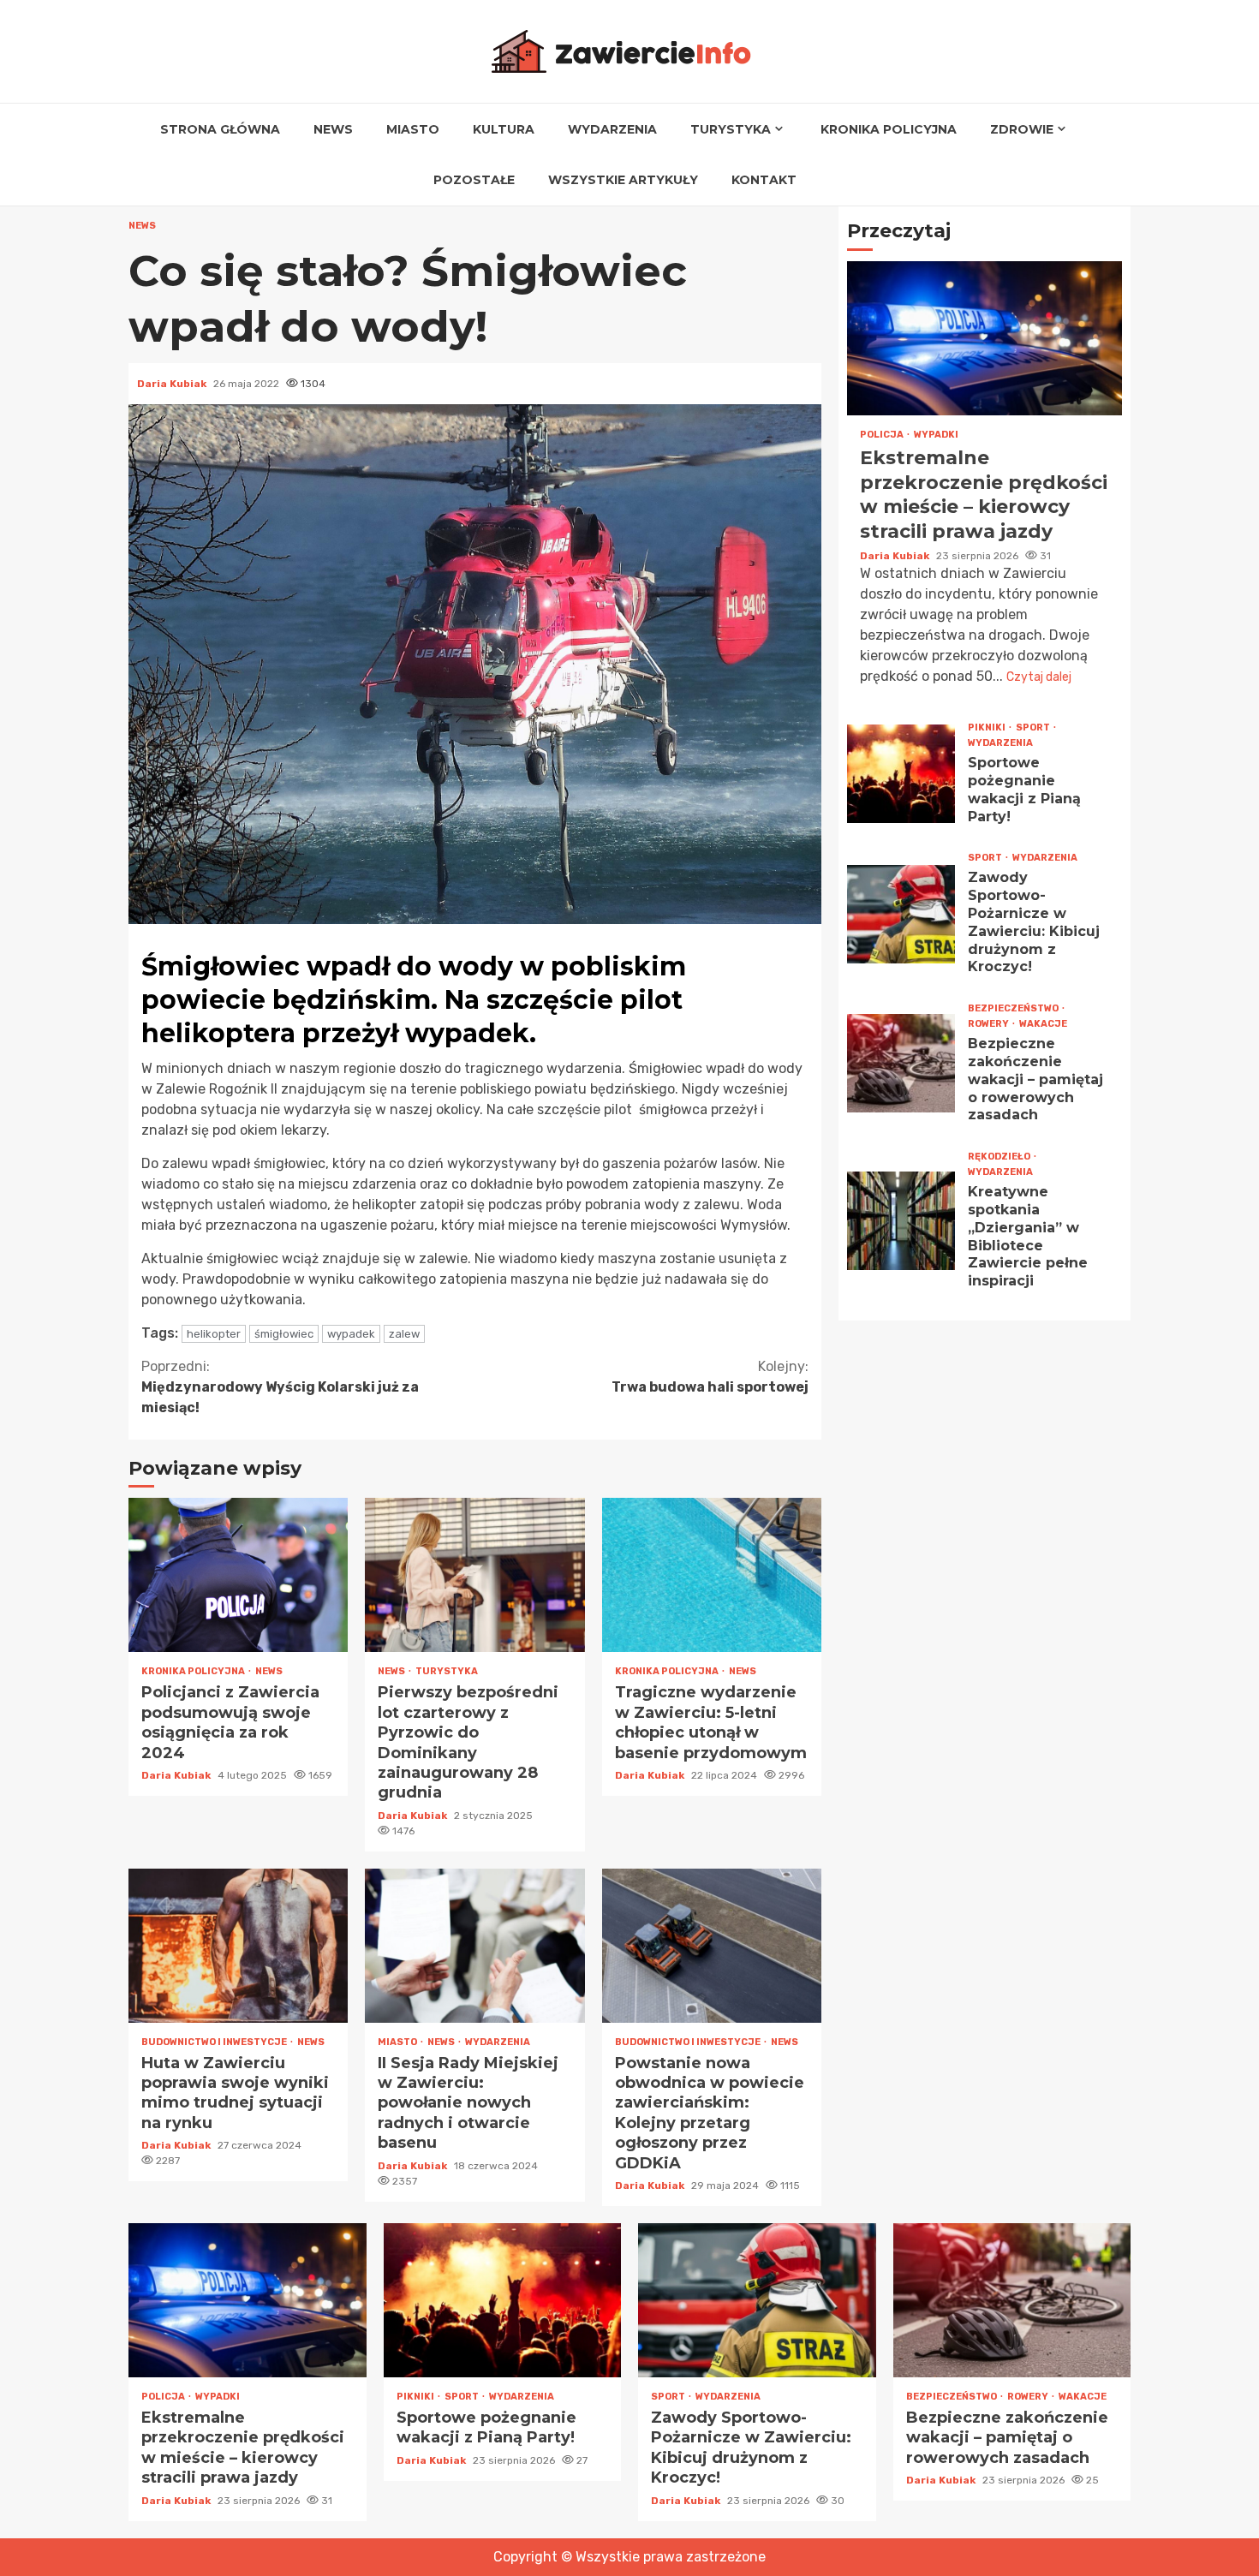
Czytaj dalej (1039, 677)
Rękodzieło (1000, 1157)
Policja (883, 435)
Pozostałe (474, 180)
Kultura (504, 129)
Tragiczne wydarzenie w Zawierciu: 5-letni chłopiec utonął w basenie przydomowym (712, 1575)
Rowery (989, 1024)
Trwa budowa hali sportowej (710, 1377)
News (333, 129)
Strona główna (220, 129)
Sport (1034, 727)
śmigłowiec (284, 1334)
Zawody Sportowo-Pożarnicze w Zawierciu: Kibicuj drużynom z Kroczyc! (901, 914)
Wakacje (1043, 1024)
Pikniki (988, 727)
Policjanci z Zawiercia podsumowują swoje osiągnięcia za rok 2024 (238, 1575)
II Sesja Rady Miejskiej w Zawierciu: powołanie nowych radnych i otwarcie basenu (474, 1946)
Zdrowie (1022, 129)
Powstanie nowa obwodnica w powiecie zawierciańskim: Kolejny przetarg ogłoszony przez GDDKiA (712, 1946)
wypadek (351, 1334)
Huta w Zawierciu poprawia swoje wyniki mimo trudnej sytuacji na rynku (238, 1946)
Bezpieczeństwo (1014, 1008)
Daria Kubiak (173, 384)
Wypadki (936, 435)
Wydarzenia (612, 129)
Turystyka (731, 129)
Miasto (413, 129)
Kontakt (764, 180)
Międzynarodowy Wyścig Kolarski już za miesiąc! (280, 1387)
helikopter (214, 1334)
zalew (404, 1334)
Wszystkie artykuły (623, 180)
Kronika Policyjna (889, 129)
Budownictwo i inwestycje (215, 2042)
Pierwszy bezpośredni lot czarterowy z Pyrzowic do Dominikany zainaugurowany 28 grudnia (474, 1575)
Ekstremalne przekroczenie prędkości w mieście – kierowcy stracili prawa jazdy (985, 338)
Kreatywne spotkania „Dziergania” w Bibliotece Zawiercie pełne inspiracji (901, 1220)
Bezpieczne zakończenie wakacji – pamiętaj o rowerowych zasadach (901, 1063)
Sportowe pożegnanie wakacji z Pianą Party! (901, 774)
